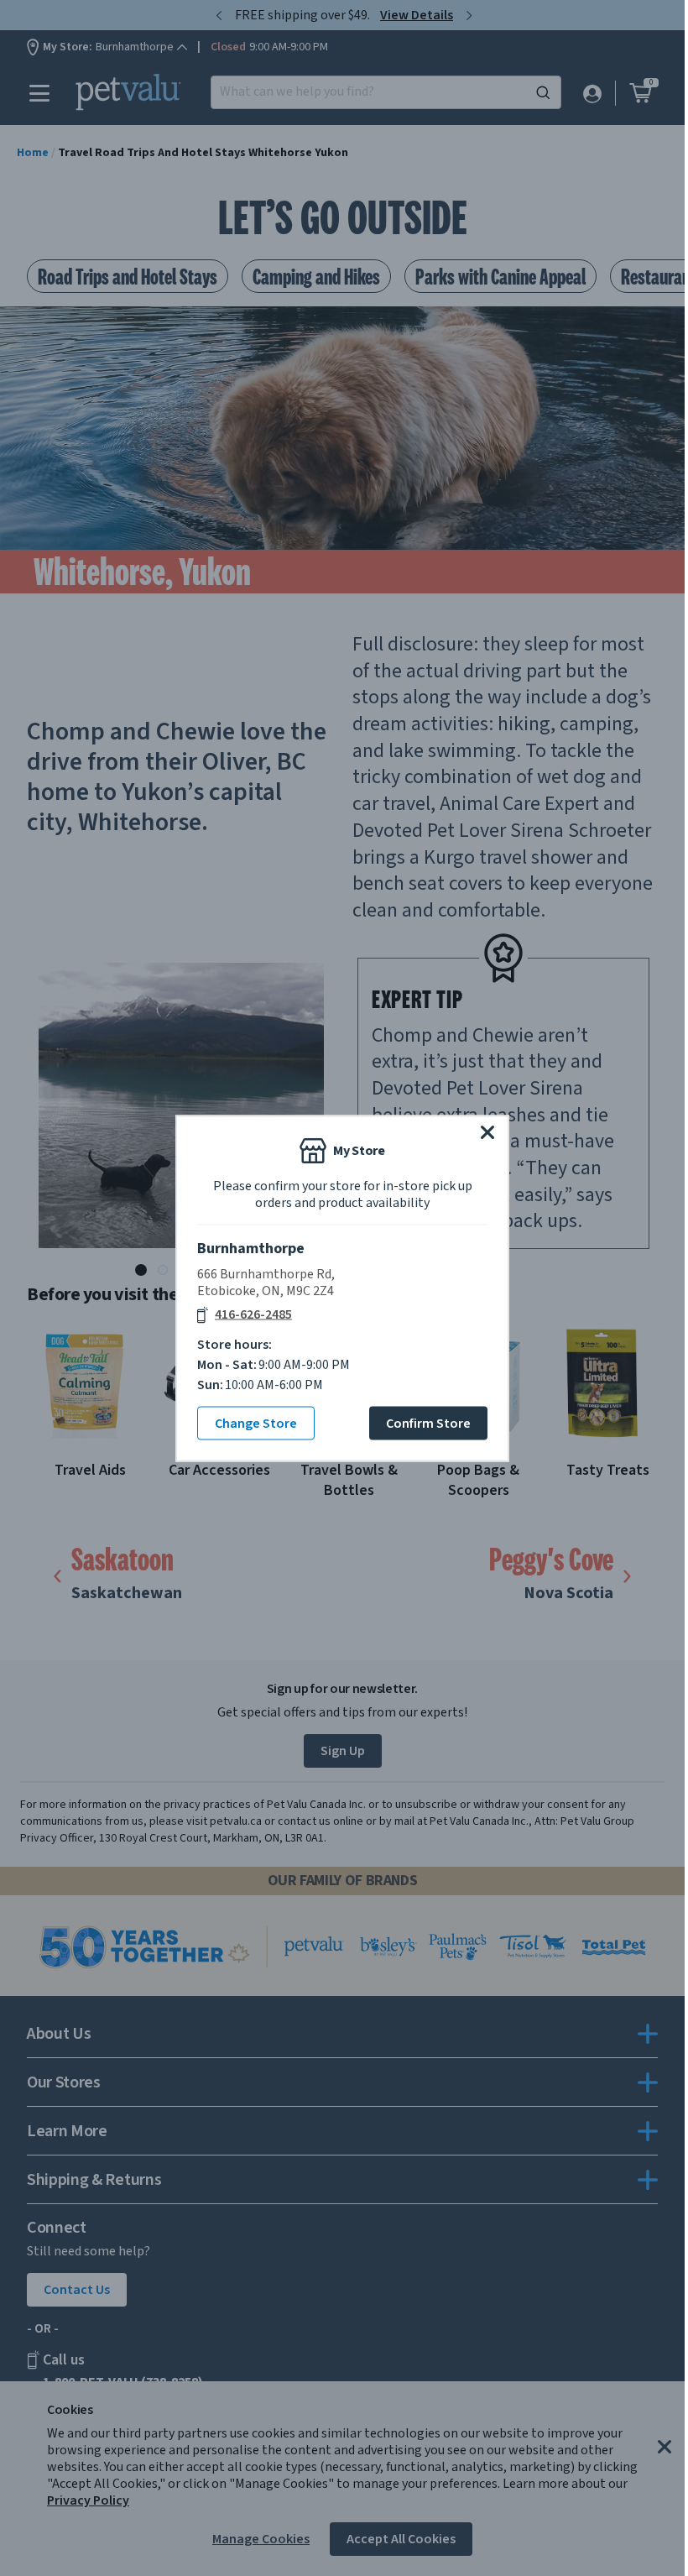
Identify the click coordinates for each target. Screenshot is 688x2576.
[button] (487, 1131)
